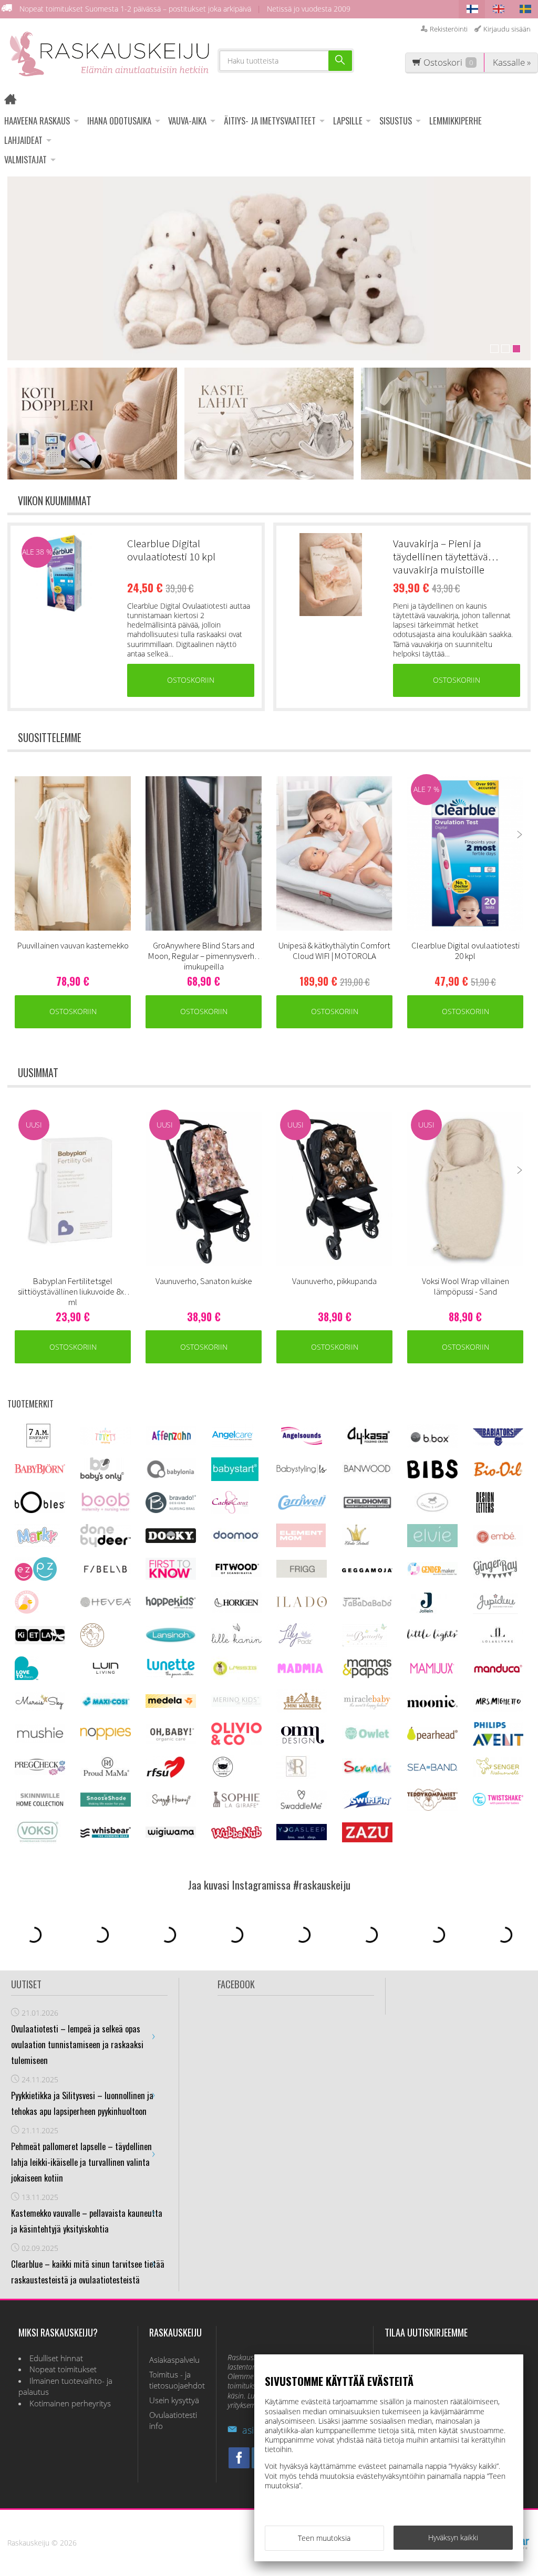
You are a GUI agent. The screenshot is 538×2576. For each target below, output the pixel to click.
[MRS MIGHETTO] (498, 1709)
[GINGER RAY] (495, 1578)
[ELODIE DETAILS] (356, 1544)
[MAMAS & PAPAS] (367, 1677)
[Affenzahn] (171, 1442)
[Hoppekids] (171, 1606)
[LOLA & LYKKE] (498, 1640)
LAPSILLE (348, 121)
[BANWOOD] (367, 1478)
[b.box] (432, 1445)
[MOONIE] (432, 1704)
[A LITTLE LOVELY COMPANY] (106, 1442)
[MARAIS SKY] (40, 1708)
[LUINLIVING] (106, 1671)
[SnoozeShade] (106, 1804)
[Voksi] (38, 1841)
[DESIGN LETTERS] (485, 1511)
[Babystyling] (302, 1473)
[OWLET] (367, 1739)
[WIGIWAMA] (171, 1835)
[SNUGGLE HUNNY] (171, 1804)
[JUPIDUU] (495, 1611)
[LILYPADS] (296, 1644)
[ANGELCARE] (232, 1445)
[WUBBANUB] (236, 1836)
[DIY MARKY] (37, 1544)
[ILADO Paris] (302, 1604)
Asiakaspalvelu (174, 2360)
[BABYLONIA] (171, 1477)
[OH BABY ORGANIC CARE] (171, 1741)
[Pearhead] (432, 1738)
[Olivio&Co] (236, 1742)
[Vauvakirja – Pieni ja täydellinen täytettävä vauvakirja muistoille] (331, 575)
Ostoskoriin (191, 680)
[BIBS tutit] (432, 1475)
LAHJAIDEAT (23, 140)
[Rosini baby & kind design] (296, 1776)
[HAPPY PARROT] (27, 1611)
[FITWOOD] (236, 1574)
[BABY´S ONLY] (102, 1478)
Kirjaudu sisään (507, 29)
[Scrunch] (367, 1773)
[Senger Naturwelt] (498, 1774)
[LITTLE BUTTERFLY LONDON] (365, 1644)
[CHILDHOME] (367, 1507)
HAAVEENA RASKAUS (37, 121)
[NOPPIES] (106, 1737)
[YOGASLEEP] (302, 1837)
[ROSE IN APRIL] (223, 1776)
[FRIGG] (302, 1575)
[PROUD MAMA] (106, 1775)
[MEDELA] (171, 1705)
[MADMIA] (302, 1671)
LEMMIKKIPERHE (456, 121)
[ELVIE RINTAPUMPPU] (432, 1544)
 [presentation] (520, 835)
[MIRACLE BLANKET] (367, 1707)
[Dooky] (171, 1540)
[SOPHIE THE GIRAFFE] (236, 1805)
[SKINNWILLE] (40, 1807)
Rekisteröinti (449, 29)
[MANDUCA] (498, 1671)
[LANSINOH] (171, 1641)
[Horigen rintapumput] (236, 1610)
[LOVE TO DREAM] (27, 1677)
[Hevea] (106, 1604)
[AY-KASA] (367, 1443)
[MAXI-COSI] (106, 1706)
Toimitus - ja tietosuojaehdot (177, 2380)
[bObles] (40, 1510)
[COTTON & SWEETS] (432, 1510)
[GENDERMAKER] (432, 1573)
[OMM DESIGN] (301, 1743)
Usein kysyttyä (174, 2400)
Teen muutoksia (324, 2538)
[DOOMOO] (236, 1541)
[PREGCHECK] (40, 1772)
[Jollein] (427, 1611)
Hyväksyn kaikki (453, 2537)
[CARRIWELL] (302, 1508)
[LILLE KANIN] (236, 1644)
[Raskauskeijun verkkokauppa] (14, 101)
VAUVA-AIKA (187, 121)
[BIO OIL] (498, 1474)
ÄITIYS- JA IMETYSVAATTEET (270, 121)
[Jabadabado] (367, 1604)
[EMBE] (498, 1544)
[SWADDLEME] (302, 1806)
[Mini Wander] (302, 1710)
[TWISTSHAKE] (498, 1803)
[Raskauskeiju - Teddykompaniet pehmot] (269, 268)
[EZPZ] (36, 1578)
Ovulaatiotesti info (173, 2421)
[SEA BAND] (432, 1769)
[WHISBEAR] (106, 1835)
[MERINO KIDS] (236, 1704)
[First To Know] (171, 1577)
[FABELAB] (106, 1572)
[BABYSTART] (235, 1478)
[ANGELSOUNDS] (302, 1442)
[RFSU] (166, 1776)
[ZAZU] (367, 1839)
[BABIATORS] (498, 1443)
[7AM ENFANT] (38, 1445)
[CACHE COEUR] (230, 1511)
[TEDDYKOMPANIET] (432, 1808)
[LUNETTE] (171, 1675)
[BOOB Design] (106, 1510)
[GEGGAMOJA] (367, 1569)
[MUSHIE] (40, 1740)
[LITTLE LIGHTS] (432, 1638)
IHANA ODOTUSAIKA (119, 121)
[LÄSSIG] (235, 1677)
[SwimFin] (367, 1807)
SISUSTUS (396, 121)
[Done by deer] (106, 1544)
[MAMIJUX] (432, 1672)
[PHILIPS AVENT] (498, 1743)
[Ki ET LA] (40, 1641)
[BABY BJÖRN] (40, 1471)
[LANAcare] (92, 1644)
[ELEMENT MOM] (301, 1544)
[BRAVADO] (171, 1510)
